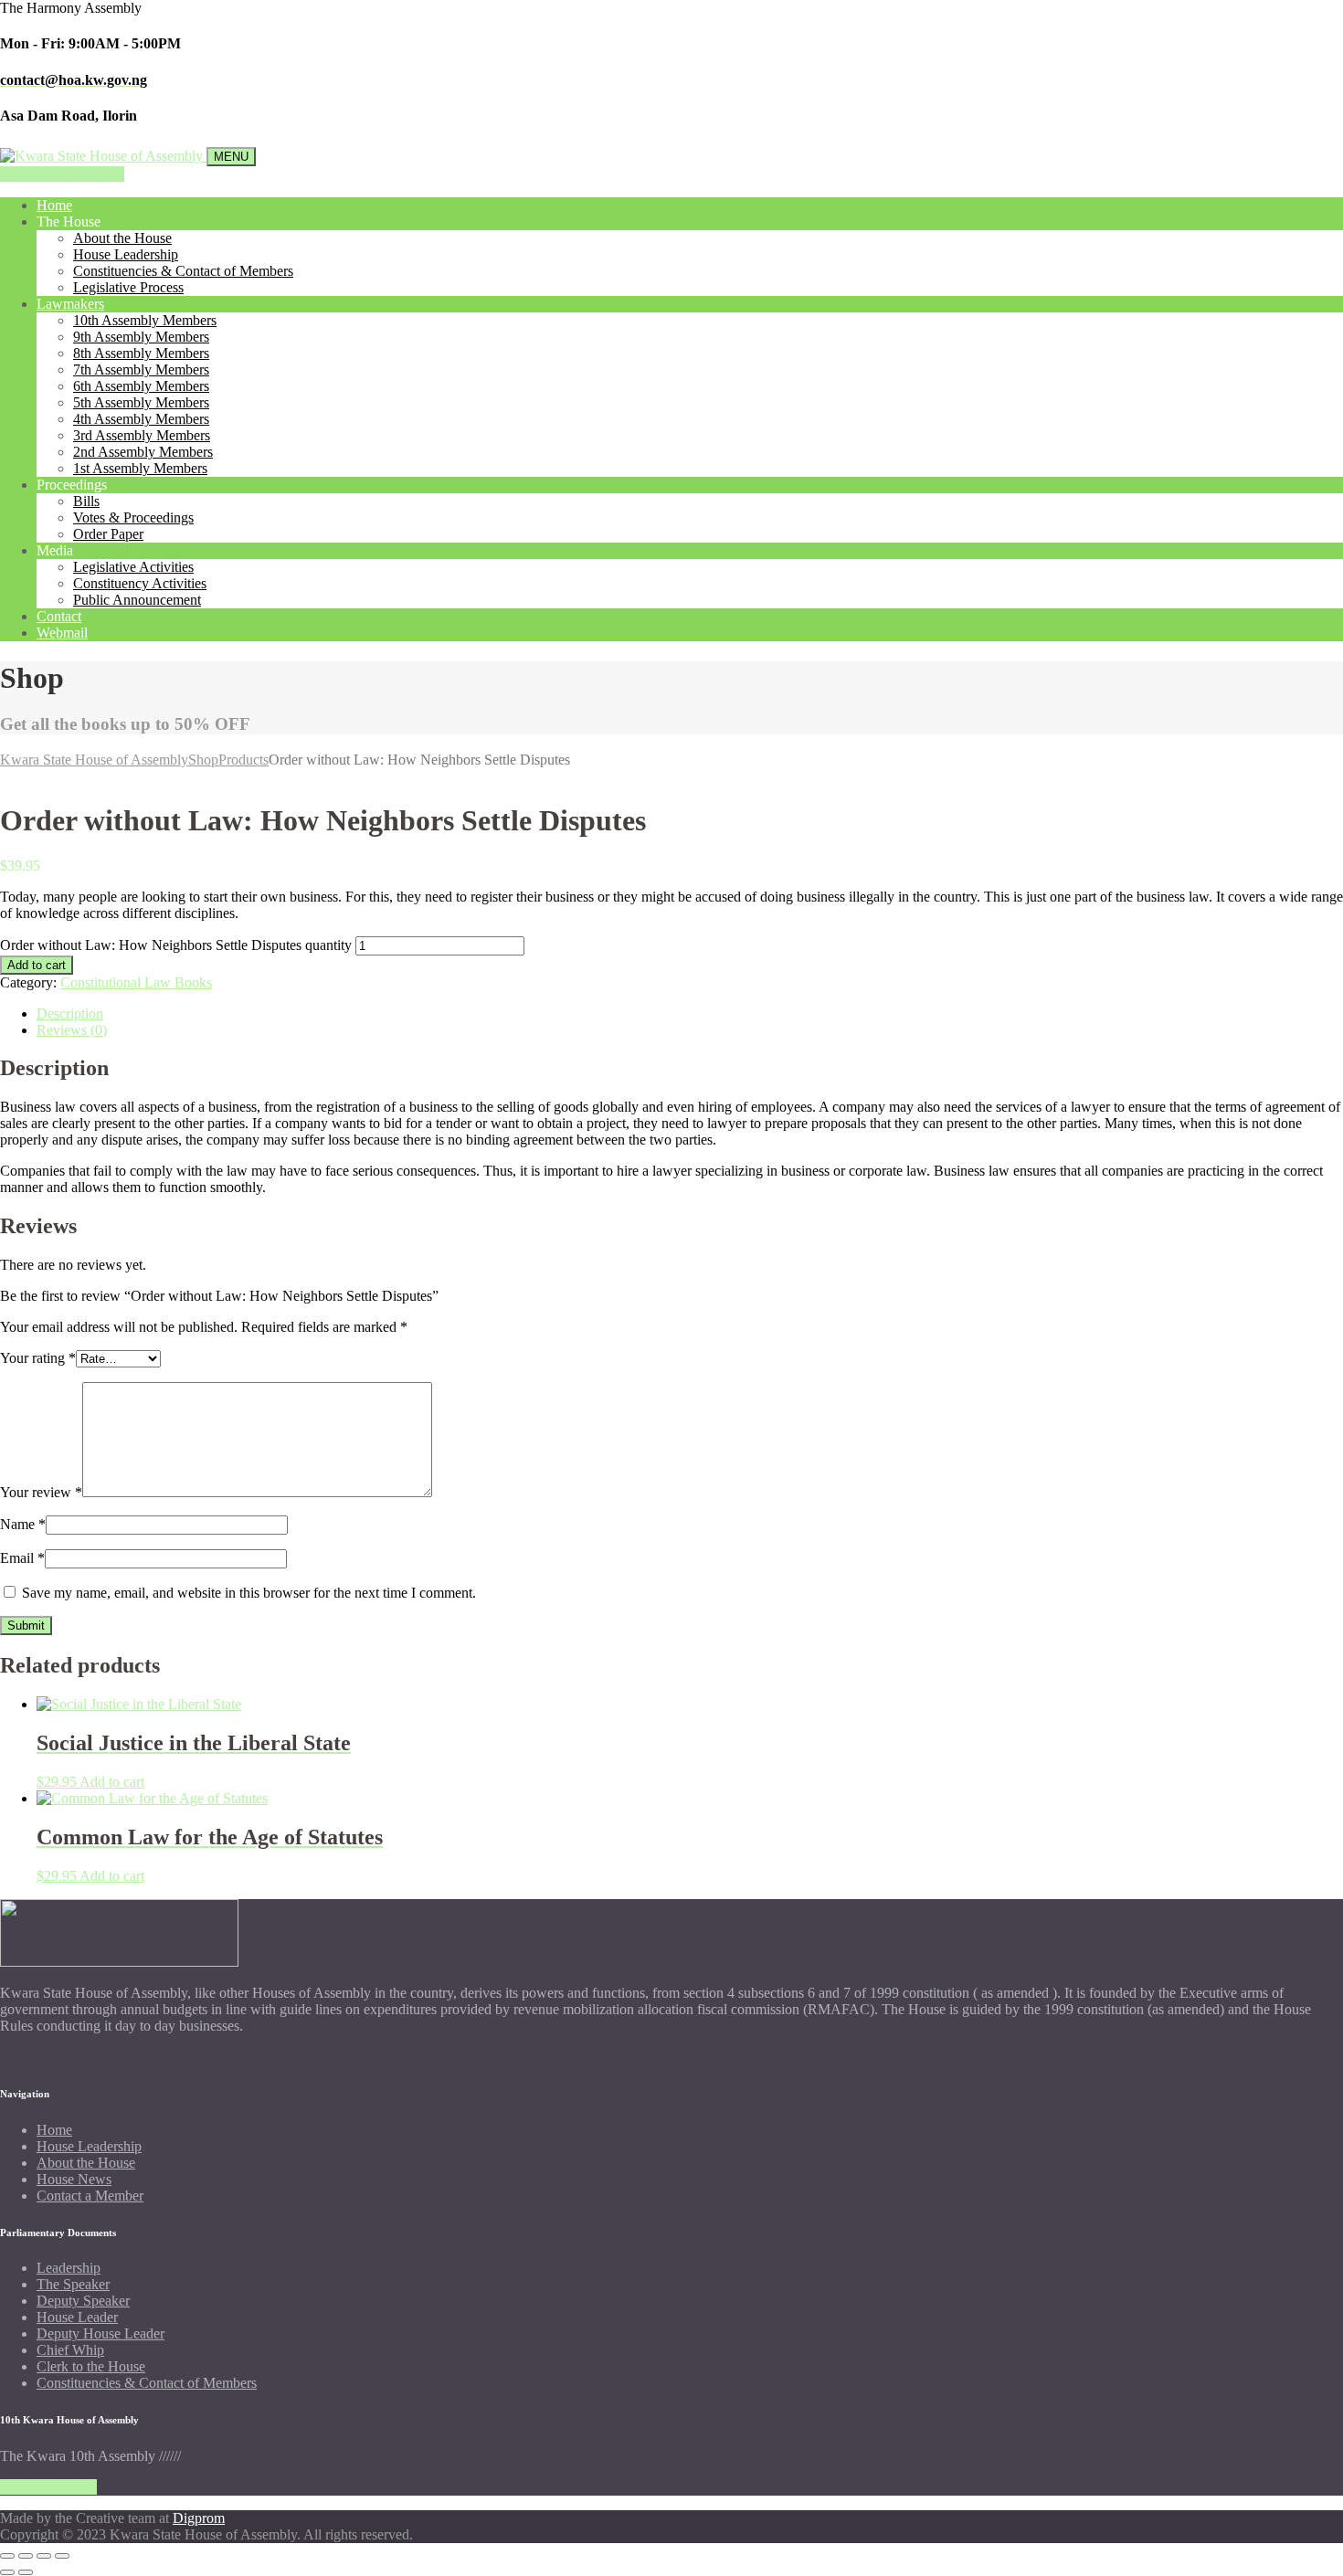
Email (22, 1558)
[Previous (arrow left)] (7, 2572)
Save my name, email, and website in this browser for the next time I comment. (249, 1593)
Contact (59, 616)
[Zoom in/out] (7, 2556)
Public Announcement (137, 600)
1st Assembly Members (140, 468)
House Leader (77, 2317)
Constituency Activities (140, 583)
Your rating (38, 1358)
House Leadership (126, 254)
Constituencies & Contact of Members (183, 271)
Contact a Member (90, 2196)
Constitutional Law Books (136, 982)
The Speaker (73, 2284)
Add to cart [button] (112, 1782)
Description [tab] (70, 1014)
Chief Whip (70, 2350)
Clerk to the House (91, 2366)
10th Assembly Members (145, 320)
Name (23, 1524)
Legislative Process (128, 287)
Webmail (62, 633)
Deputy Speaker (83, 2301)
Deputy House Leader (100, 2333)
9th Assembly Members (141, 337)
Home (54, 205)
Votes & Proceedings (133, 517)
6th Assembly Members (141, 386)
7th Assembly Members (141, 370)
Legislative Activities (133, 567)
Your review (41, 1492)
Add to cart (37, 965)
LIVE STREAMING (62, 174)
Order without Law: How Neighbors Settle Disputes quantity (176, 945)
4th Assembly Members (141, 419)
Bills (86, 501)
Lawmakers (70, 304)
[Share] (44, 2556)
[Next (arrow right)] (26, 2572)
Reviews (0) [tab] (72, 1030)
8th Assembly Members (141, 353)
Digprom (199, 2518)
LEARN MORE (48, 2487)
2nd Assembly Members (143, 452)
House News (74, 2179)
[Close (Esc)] (62, 2556)
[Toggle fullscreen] (26, 2556)
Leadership (69, 2268)
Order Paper (108, 534)
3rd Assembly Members (142, 435)
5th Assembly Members (141, 402)
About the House (122, 238)
